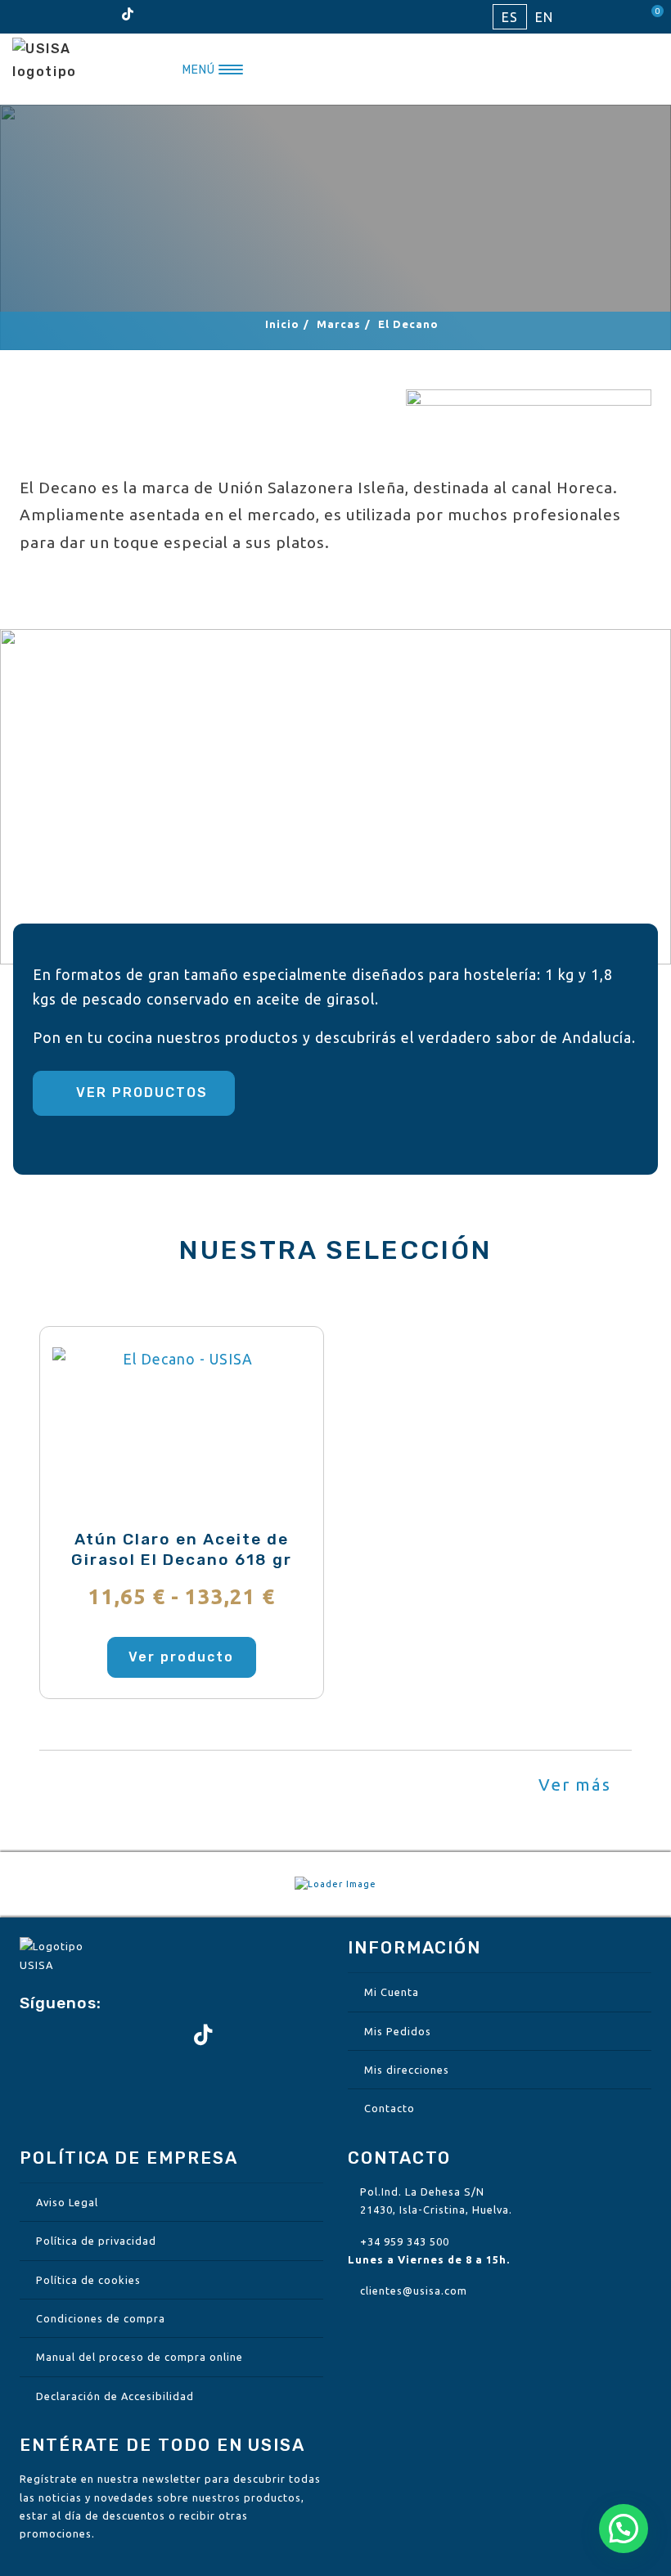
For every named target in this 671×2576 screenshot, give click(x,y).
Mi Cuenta (392, 1992)
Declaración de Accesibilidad (115, 2396)
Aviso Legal (67, 2202)
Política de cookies (88, 2280)
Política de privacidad (96, 2241)
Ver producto (181, 1657)
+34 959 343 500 (405, 2241)
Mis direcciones (407, 2070)
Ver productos (140, 1092)
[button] (624, 2529)
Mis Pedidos (398, 2031)
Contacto (390, 2108)
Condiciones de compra (101, 2318)
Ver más (578, 1785)
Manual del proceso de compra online (140, 2357)
